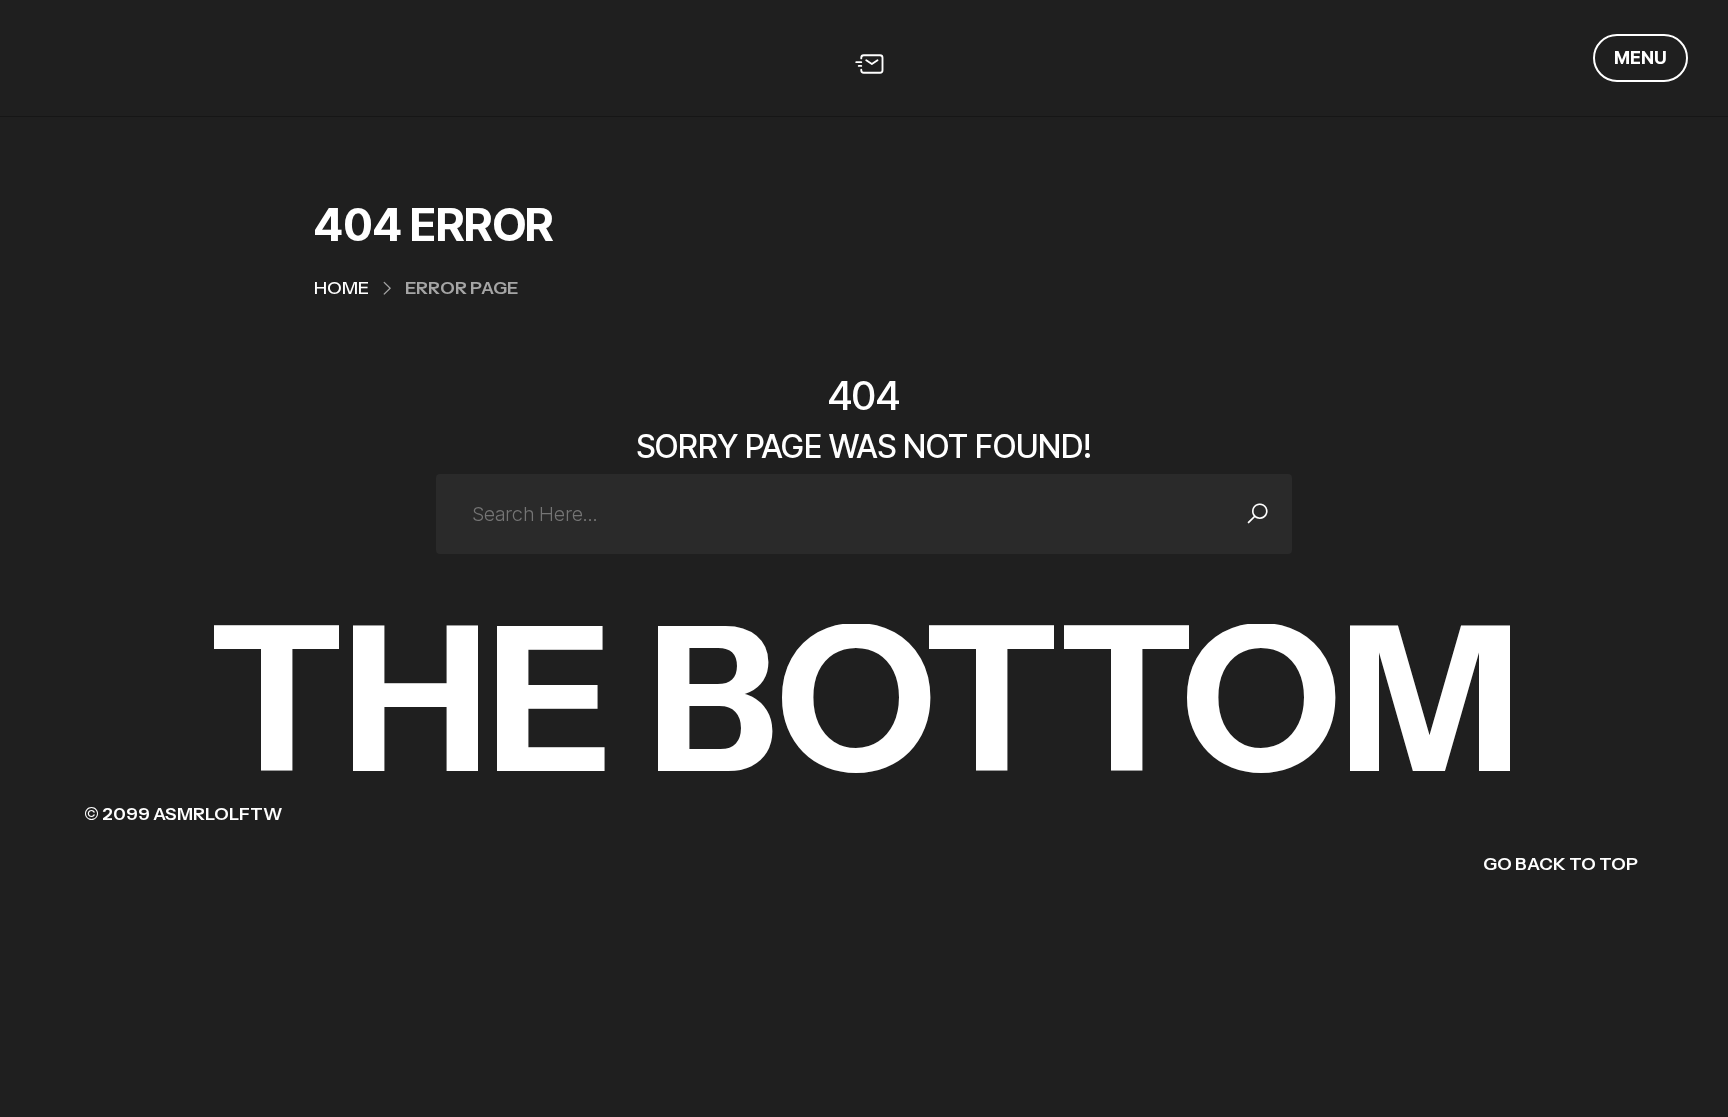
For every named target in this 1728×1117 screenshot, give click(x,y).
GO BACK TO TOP (1560, 864)
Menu (1640, 57)
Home (341, 288)
